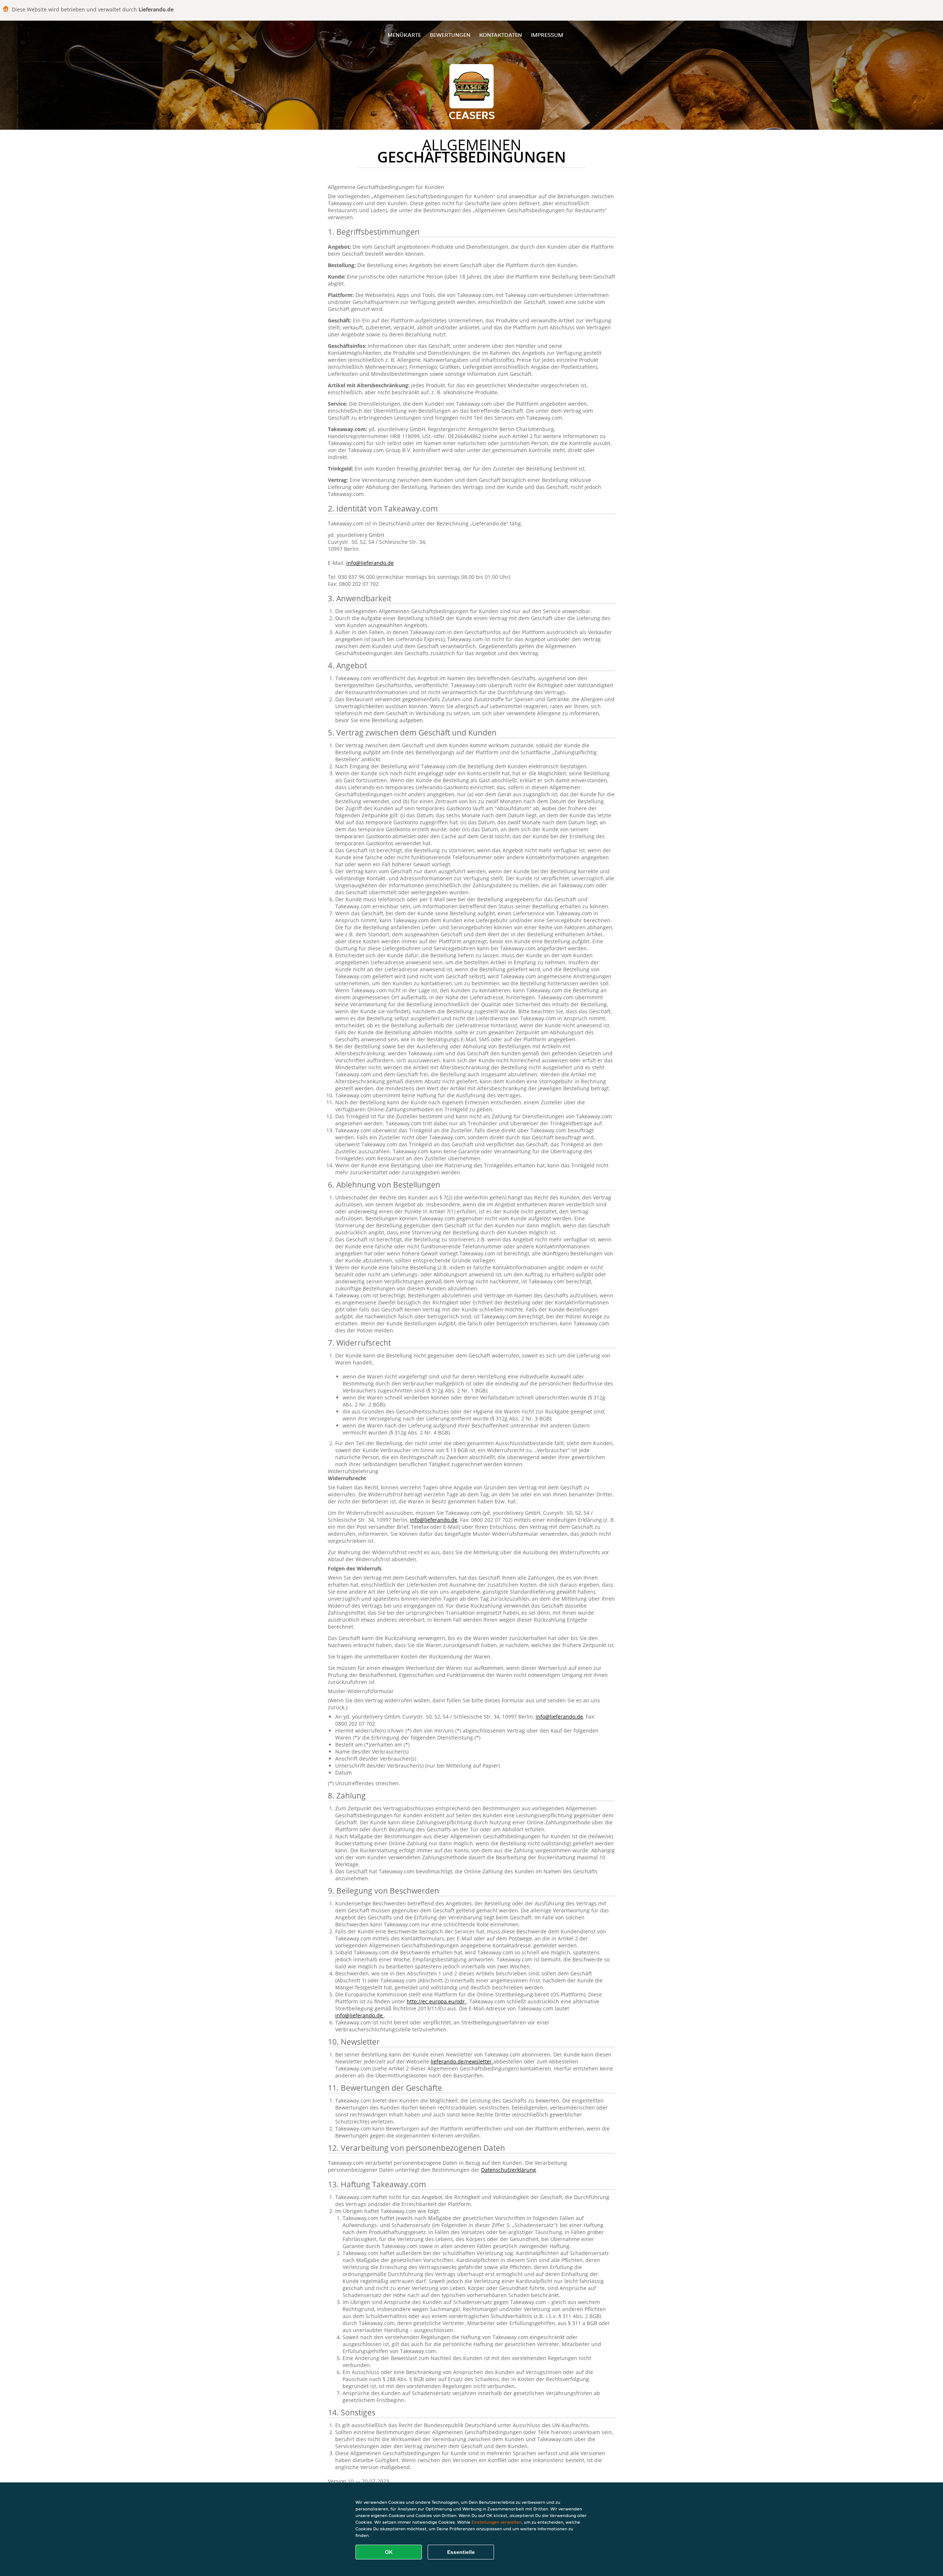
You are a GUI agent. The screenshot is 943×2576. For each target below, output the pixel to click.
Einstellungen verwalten (497, 2522)
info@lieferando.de (370, 563)
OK (389, 2552)
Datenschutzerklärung (509, 2170)
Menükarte (404, 35)
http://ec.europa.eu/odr (437, 2001)
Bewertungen (450, 35)
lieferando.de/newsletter (462, 2061)
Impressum (547, 35)
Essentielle (461, 2552)
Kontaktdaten (501, 35)
